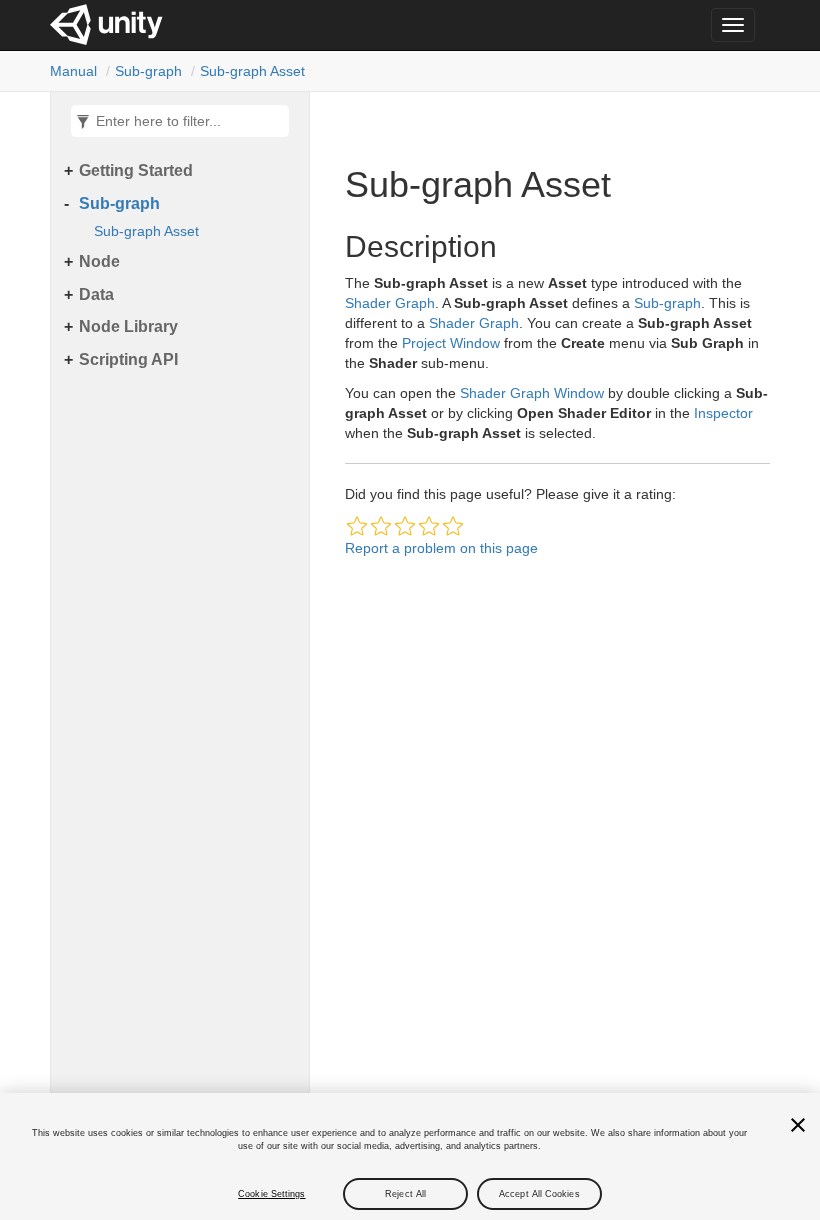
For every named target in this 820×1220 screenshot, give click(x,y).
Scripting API (128, 359)
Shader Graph (390, 303)
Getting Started (136, 170)
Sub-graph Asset (252, 71)
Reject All (405, 1194)
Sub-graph (148, 71)
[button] (357, 526)
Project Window (451, 343)
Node (99, 261)
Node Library (128, 326)
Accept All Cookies (539, 1194)
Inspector (723, 413)
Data (96, 294)
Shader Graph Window (532, 393)
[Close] (798, 1125)
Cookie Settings (271, 1194)
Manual (73, 71)
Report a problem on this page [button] (441, 548)
